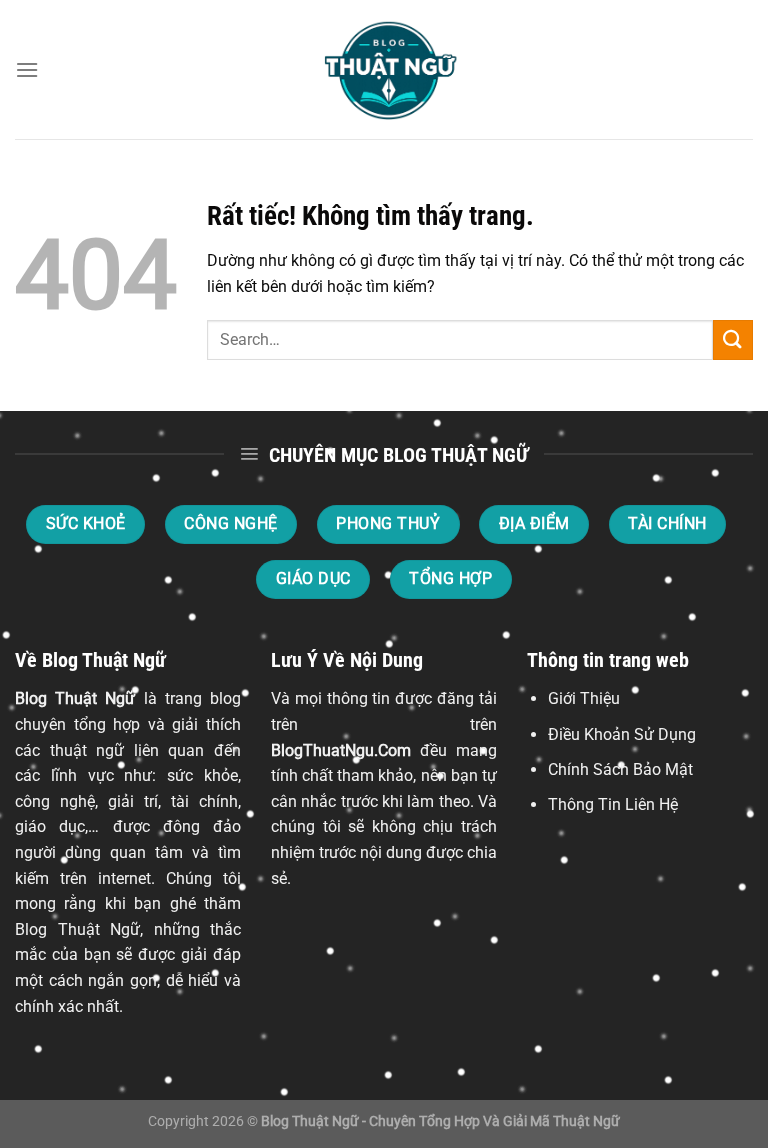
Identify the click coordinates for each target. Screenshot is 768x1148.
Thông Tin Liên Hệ (613, 804)
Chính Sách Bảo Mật (620, 769)
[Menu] (27, 69)
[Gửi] (733, 339)
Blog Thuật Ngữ (75, 698)
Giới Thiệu (584, 698)
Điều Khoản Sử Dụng (622, 734)
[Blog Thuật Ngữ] (384, 70)
